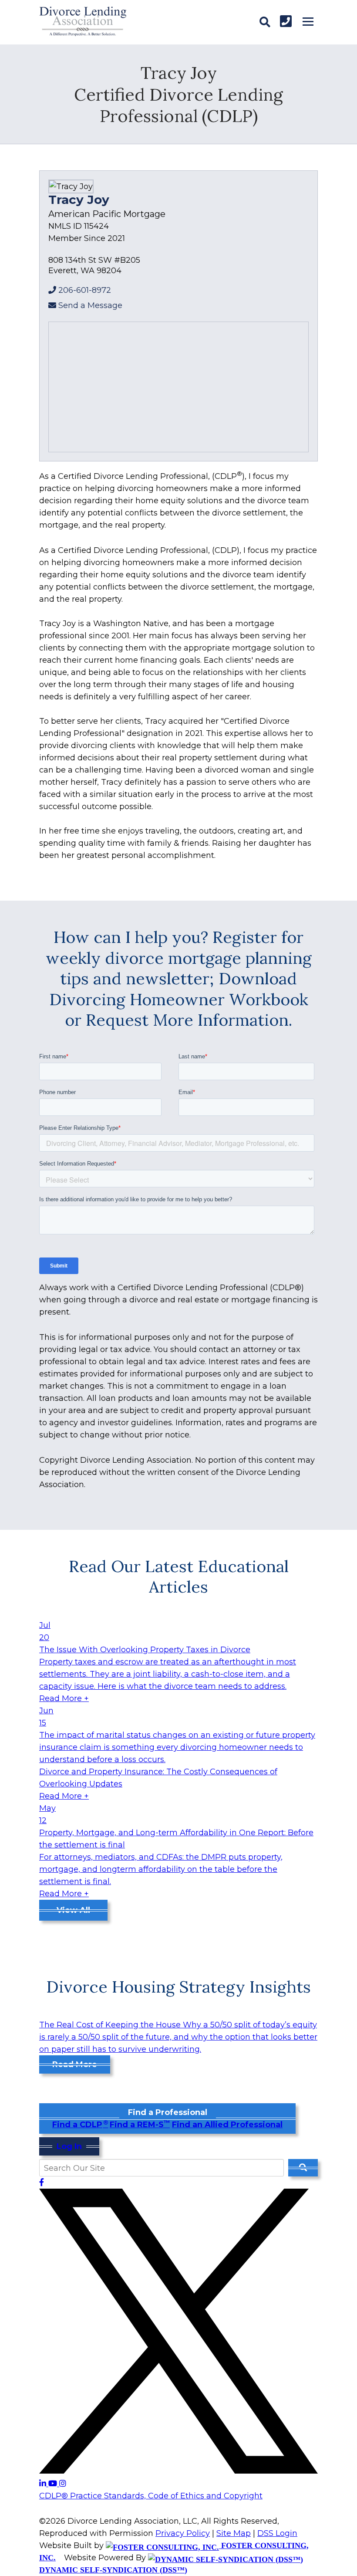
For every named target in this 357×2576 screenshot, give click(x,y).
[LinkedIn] (44, 2484)
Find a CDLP (80, 2125)
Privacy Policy (183, 2533)
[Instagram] (63, 2484)
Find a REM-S (140, 2125)
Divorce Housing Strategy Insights (178, 1986)
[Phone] (286, 21)
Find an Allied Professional (227, 2125)
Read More (75, 2064)
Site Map (234, 2533)
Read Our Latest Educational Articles (179, 1576)
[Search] (265, 22)
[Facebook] (42, 2183)
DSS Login (277, 2533)
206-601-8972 (85, 290)
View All (73, 1910)
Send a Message (90, 305)
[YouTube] (54, 2484)
